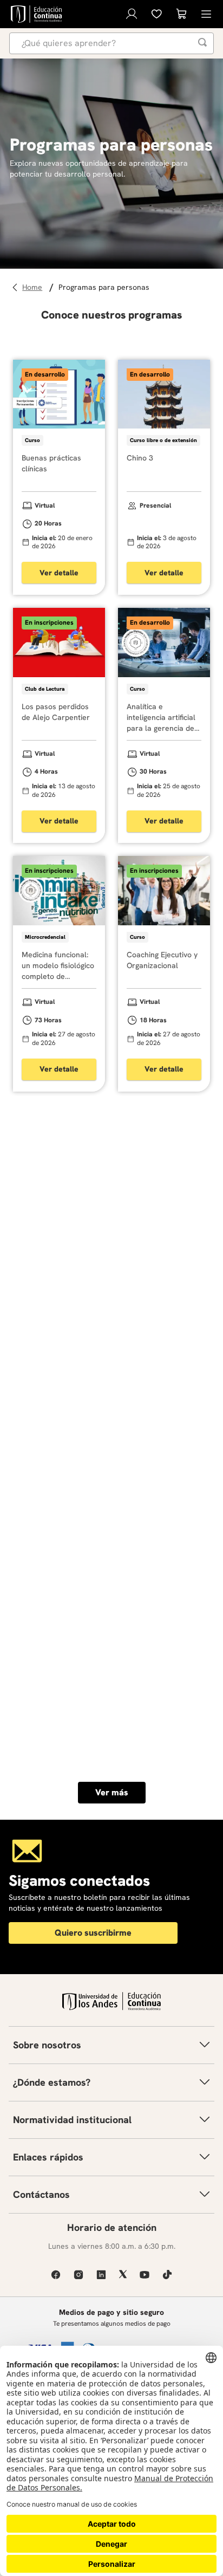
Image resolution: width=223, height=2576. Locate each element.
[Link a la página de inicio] (34, 287)
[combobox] (111, 43)
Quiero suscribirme (93, 1933)
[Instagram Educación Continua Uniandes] (78, 2275)
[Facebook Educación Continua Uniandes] (56, 2275)
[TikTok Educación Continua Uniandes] (167, 2275)
